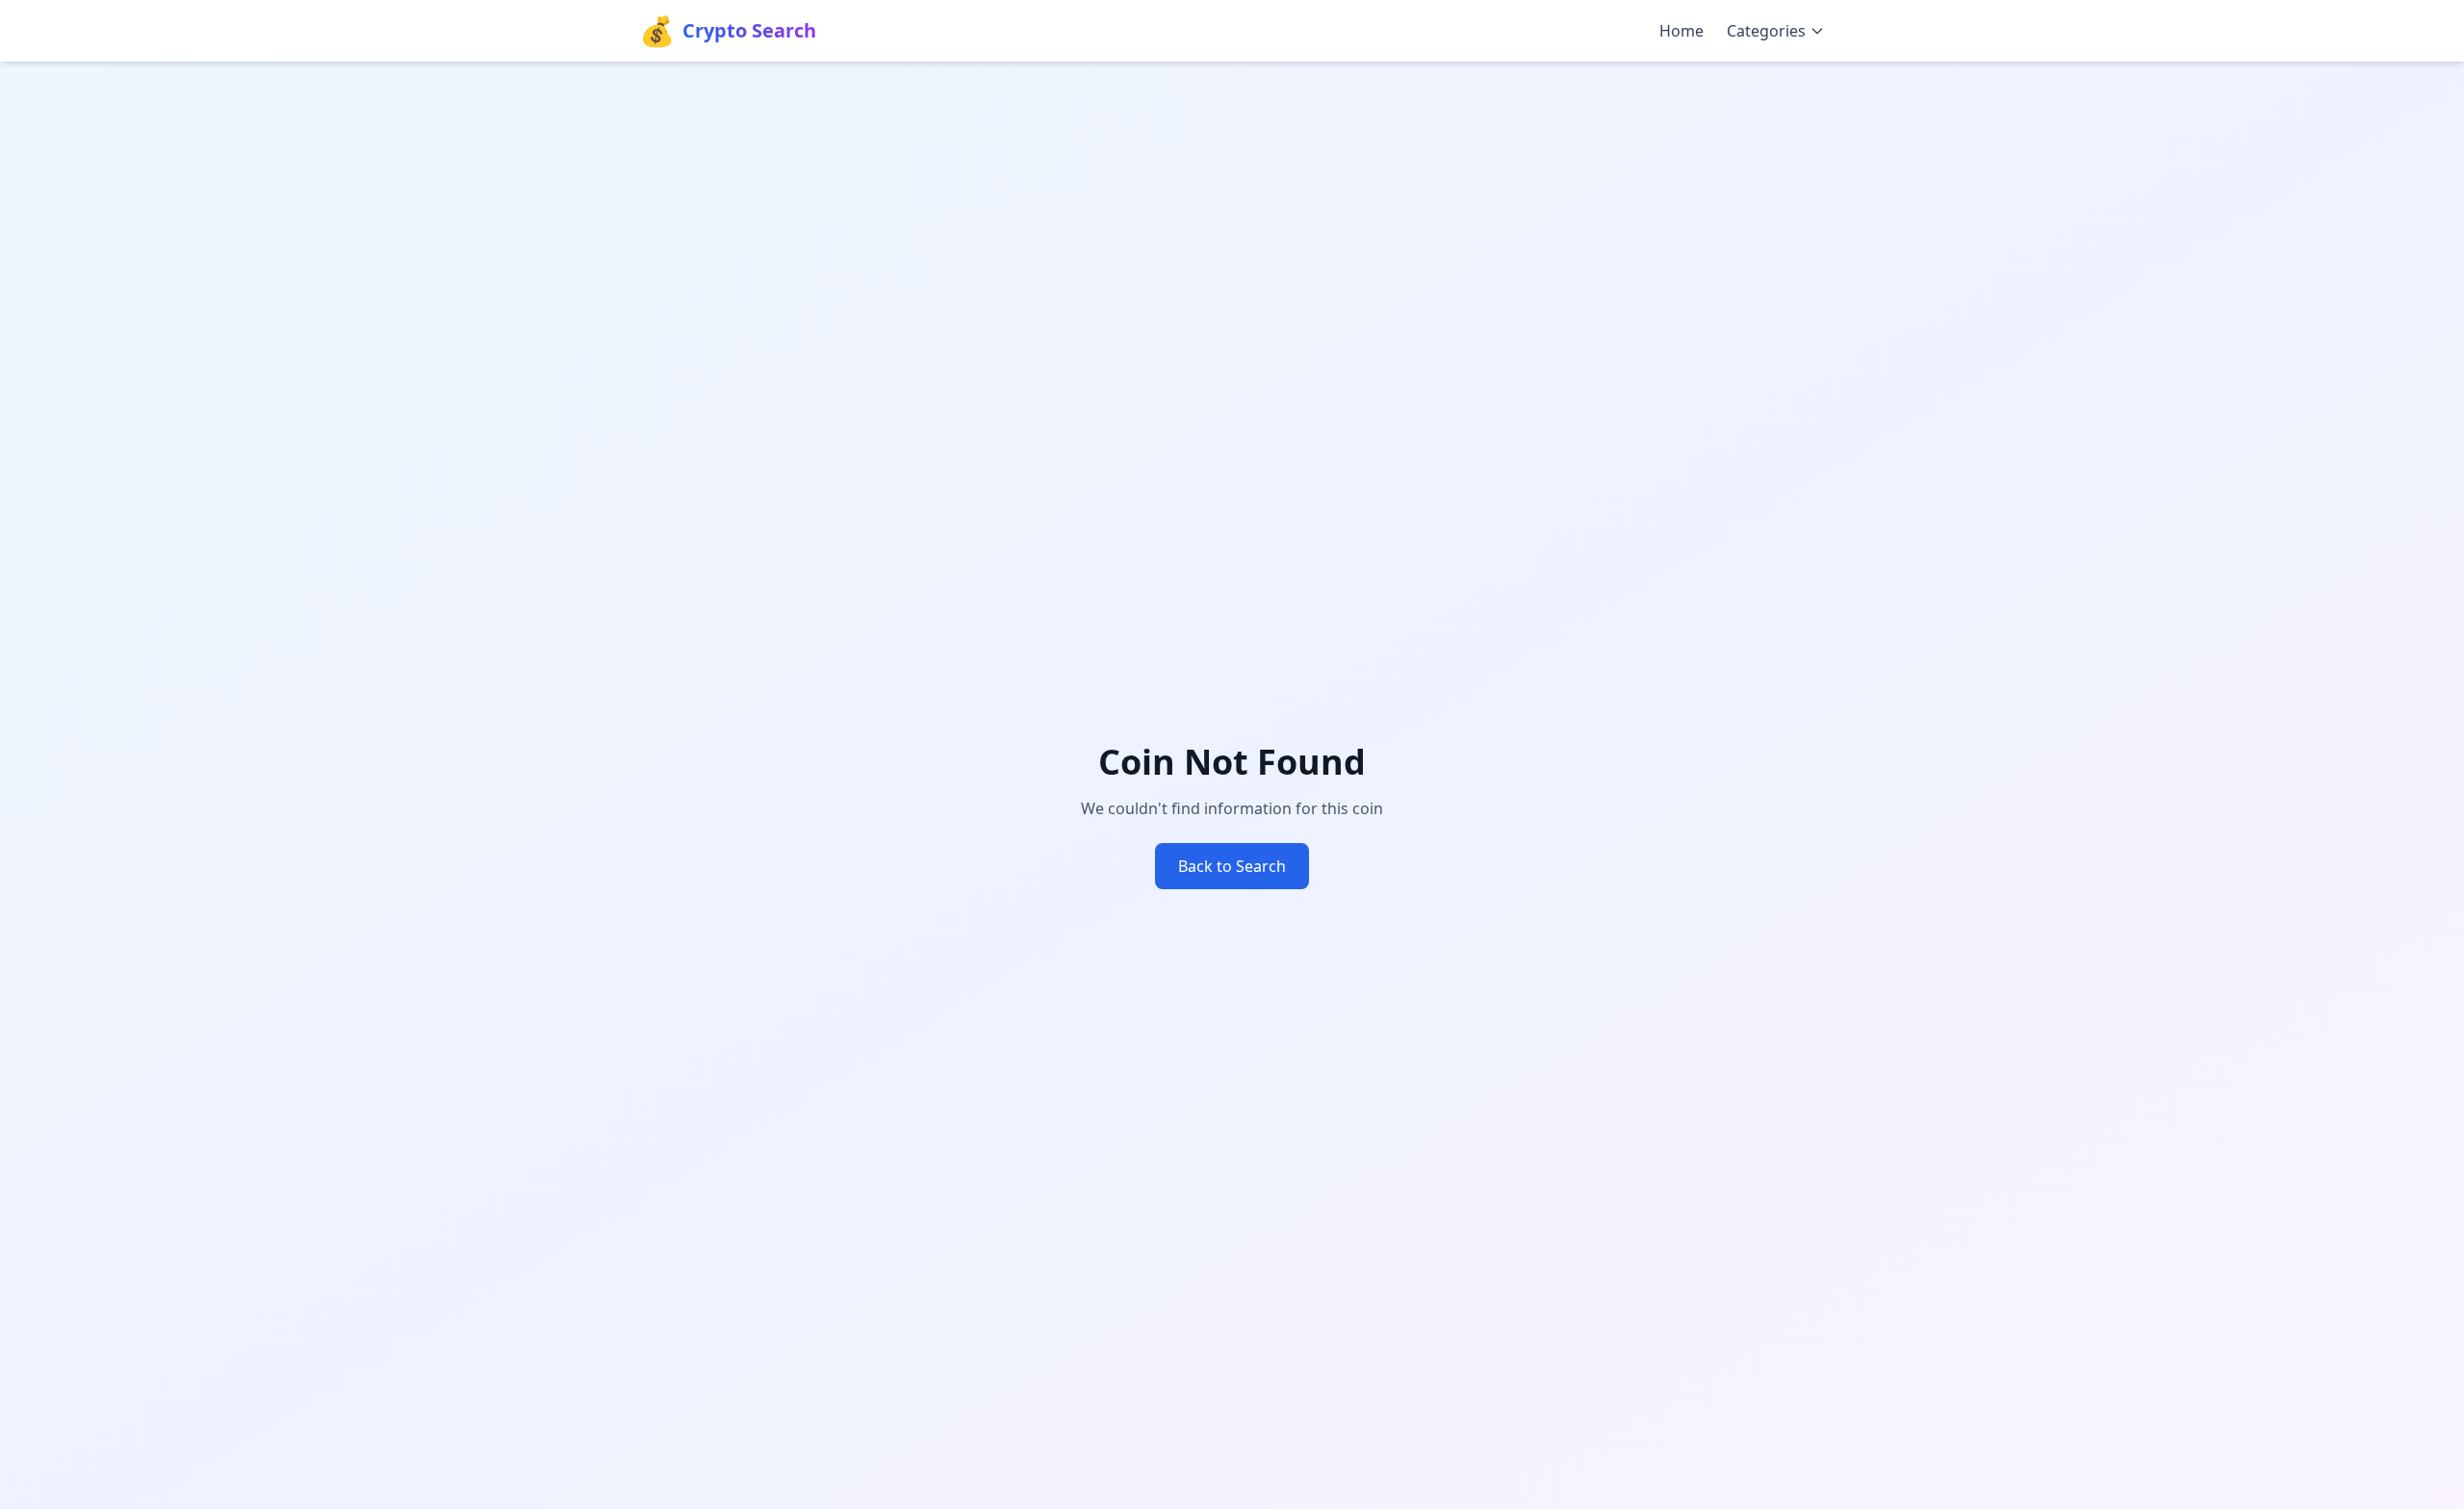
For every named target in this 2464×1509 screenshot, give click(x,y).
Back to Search (1232, 866)
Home (1681, 31)
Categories (1766, 31)
